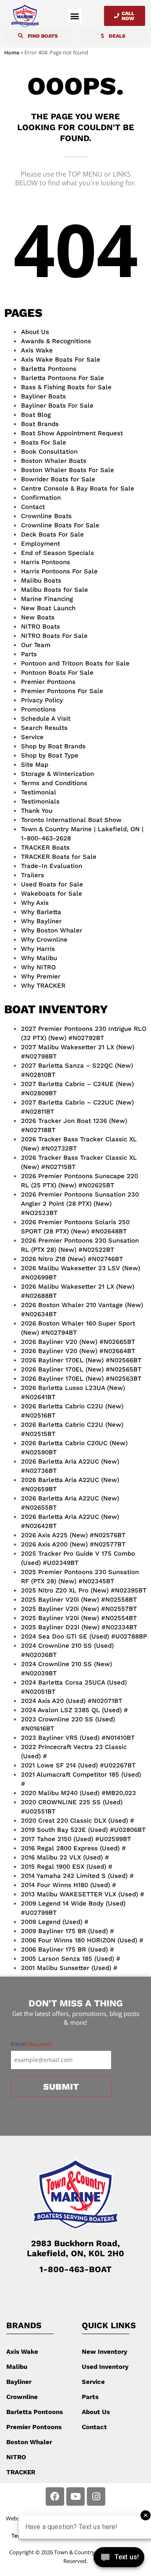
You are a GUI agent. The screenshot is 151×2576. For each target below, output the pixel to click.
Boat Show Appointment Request (72, 433)
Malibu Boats (41, 580)
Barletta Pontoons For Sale (62, 378)
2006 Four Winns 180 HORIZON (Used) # (82, 1940)
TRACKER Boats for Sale (59, 857)
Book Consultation (49, 452)
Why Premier (41, 976)
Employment (40, 544)
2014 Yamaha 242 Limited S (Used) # (77, 1876)
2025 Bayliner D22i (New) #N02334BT (79, 1627)
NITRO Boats (40, 627)
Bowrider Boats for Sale (58, 479)
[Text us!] (119, 2559)
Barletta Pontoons (49, 369)
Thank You (37, 811)
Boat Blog (36, 415)
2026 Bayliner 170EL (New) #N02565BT (81, 1369)
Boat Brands (40, 424)
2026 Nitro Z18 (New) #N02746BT (72, 1259)
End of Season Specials (57, 553)
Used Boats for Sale (52, 884)
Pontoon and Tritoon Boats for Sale (75, 663)
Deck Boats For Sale (52, 534)
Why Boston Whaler (52, 930)
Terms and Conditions (54, 783)
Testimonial (39, 792)
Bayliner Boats (43, 396)
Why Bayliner (41, 921)
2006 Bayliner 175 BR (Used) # (68, 1949)
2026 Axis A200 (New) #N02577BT (73, 1544)
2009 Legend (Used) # (55, 1922)
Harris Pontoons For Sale (59, 571)
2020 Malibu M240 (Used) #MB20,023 (78, 1793)
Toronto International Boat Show (71, 820)
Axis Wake (37, 350)
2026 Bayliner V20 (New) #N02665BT (78, 1342)
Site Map (35, 765)
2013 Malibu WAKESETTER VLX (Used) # (83, 1894)
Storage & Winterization (57, 774)
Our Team (36, 645)
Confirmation (41, 498)
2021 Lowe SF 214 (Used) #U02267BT (78, 1765)
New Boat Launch (48, 608)
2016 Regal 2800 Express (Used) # (73, 1848)
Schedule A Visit (46, 719)
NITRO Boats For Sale (54, 636)
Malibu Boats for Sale (55, 590)
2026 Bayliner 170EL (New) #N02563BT (81, 1379)
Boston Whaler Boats (54, 461)
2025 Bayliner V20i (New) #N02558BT (79, 1600)
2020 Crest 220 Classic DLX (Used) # (78, 1821)
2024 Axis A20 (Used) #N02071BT (72, 1701)
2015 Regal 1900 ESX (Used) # (67, 1867)
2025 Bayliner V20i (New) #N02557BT (79, 1609)
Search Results (44, 728)
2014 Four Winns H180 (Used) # (69, 1885)
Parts (29, 654)
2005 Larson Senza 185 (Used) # (71, 1959)
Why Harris (38, 949)
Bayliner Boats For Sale (57, 406)
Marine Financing (47, 599)
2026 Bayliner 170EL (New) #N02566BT (81, 1360)
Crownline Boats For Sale (60, 525)
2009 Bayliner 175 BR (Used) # (68, 1931)
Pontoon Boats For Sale (57, 673)
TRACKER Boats (45, 848)
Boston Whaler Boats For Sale (68, 470)
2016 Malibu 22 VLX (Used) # (65, 1857)
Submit (61, 2087)
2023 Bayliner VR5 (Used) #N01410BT (78, 1738)
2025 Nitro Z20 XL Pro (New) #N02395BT (84, 1590)
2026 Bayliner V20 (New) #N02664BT (78, 1351)
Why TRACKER (43, 986)
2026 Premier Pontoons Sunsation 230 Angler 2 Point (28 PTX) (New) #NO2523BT (80, 1204)
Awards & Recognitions (56, 341)
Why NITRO (38, 967)
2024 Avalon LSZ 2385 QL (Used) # (74, 1710)
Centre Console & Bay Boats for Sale (78, 488)
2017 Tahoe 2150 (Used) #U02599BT (76, 1839)
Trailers (33, 875)
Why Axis (35, 903)
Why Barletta (41, 912)
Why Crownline (44, 940)
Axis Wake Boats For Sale (61, 360)
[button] (75, 16)
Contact (33, 507)
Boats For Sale (44, 442)
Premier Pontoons (48, 682)
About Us (35, 332)
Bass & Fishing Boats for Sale (66, 387)
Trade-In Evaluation (52, 866)
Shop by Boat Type (50, 755)
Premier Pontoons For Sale (62, 691)
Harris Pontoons (46, 562)
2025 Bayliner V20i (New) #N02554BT (79, 1618)
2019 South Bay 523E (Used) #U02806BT (83, 1830)
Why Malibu (39, 958)
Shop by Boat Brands (53, 746)
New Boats (38, 617)
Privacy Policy (42, 700)
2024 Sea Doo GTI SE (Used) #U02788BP (84, 1636)
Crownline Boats (46, 516)
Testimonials (40, 801)
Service (32, 737)
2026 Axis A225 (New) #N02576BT (73, 1535)
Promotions (38, 709)
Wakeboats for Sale (52, 894)
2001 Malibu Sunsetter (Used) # (69, 1968)
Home (12, 53)
